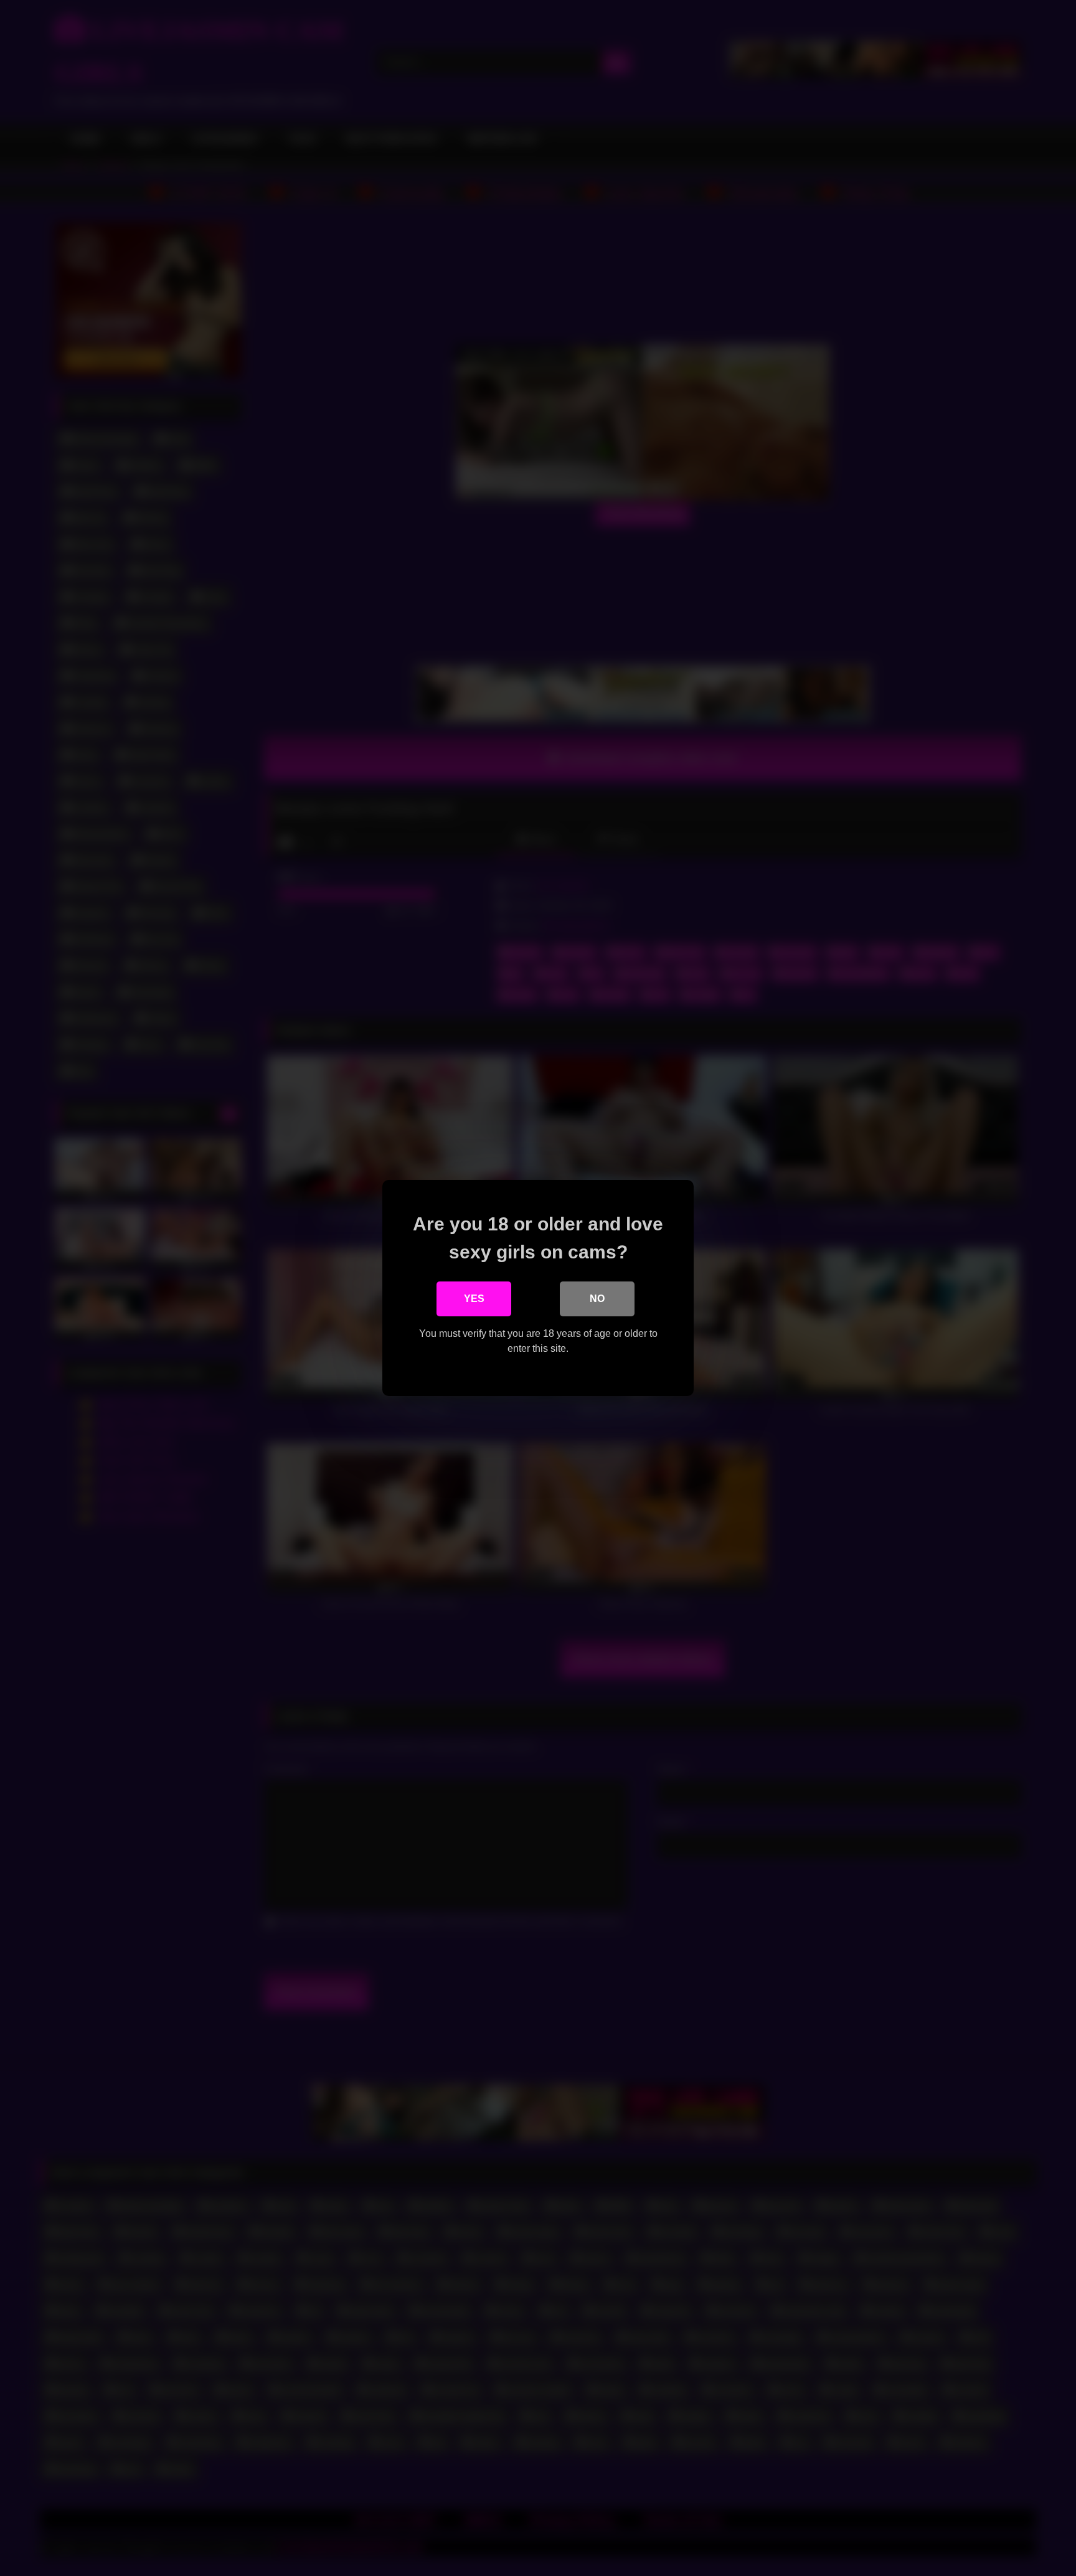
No (597, 1299)
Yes (474, 1299)
